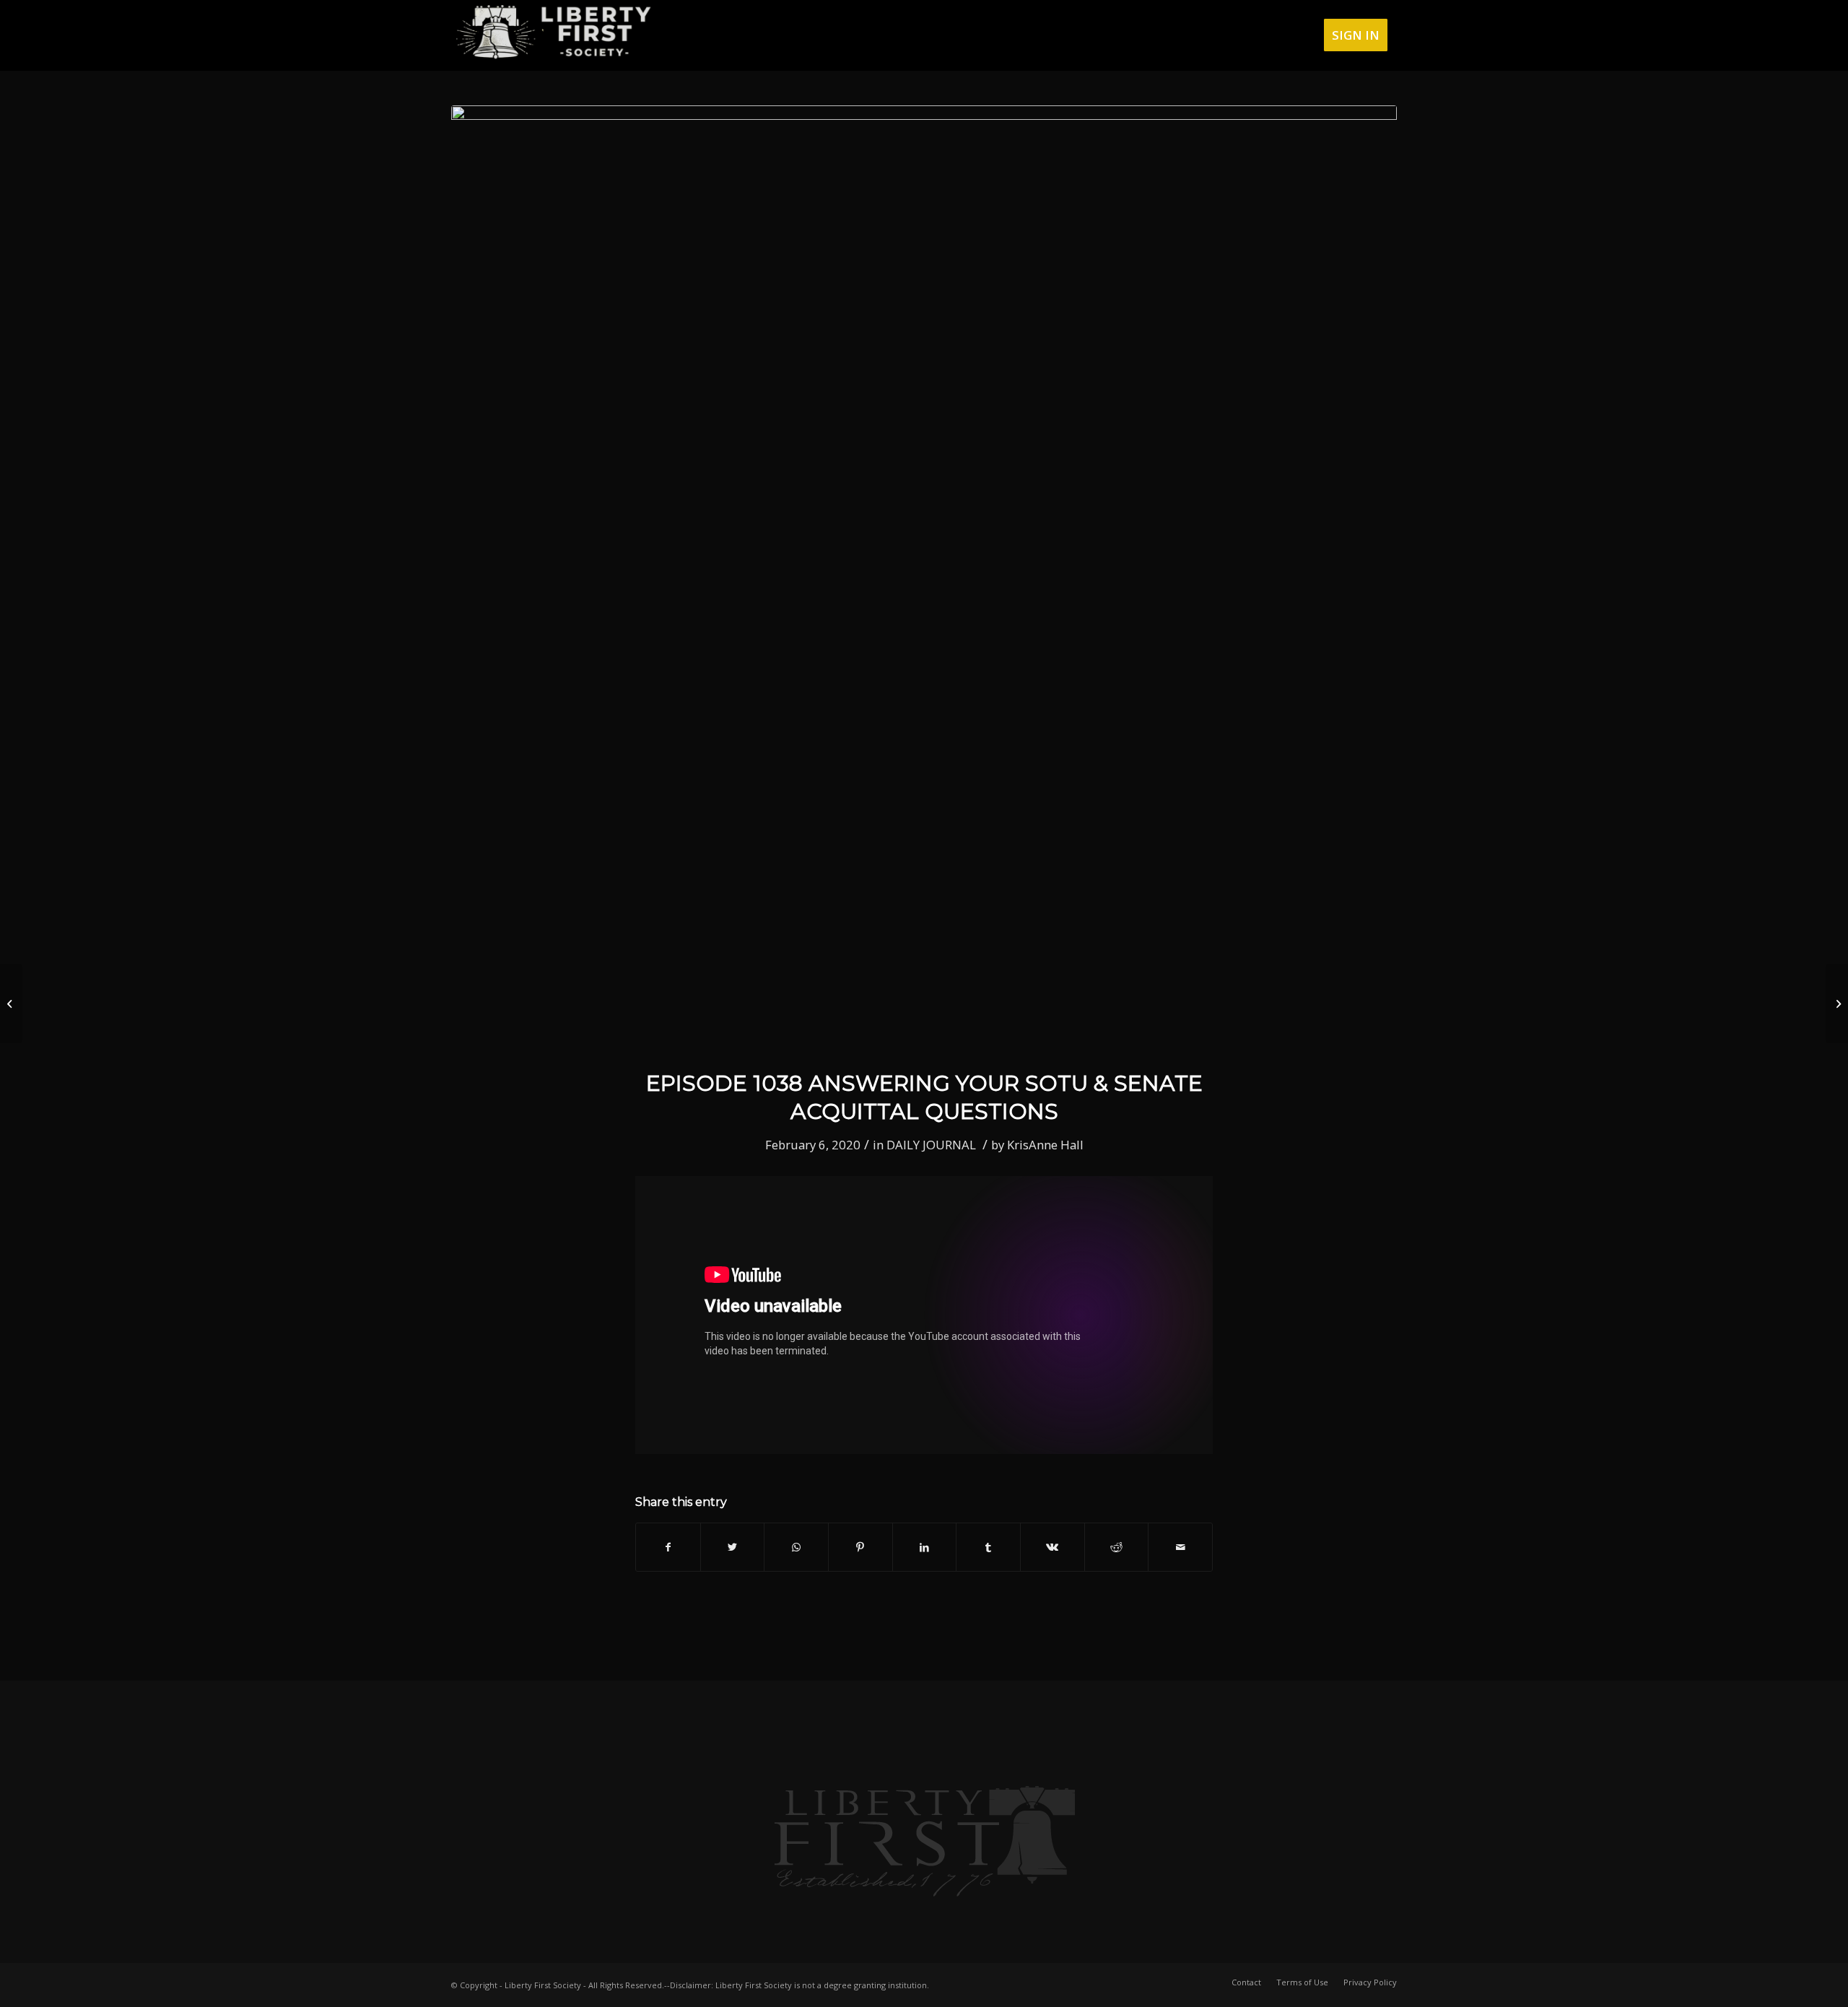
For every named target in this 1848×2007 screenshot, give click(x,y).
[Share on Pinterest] (860, 1547)
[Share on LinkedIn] (925, 1547)
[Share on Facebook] (668, 1547)
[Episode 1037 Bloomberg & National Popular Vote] (11, 1003)
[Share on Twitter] (733, 1547)
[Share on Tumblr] (988, 1547)
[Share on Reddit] (1117, 1547)
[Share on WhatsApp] (796, 1547)
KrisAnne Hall (1045, 1145)
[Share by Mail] (1180, 1547)
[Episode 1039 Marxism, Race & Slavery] (1837, 1003)
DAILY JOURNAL (931, 1145)
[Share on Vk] (1052, 1547)
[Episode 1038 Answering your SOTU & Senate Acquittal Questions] (924, 578)
